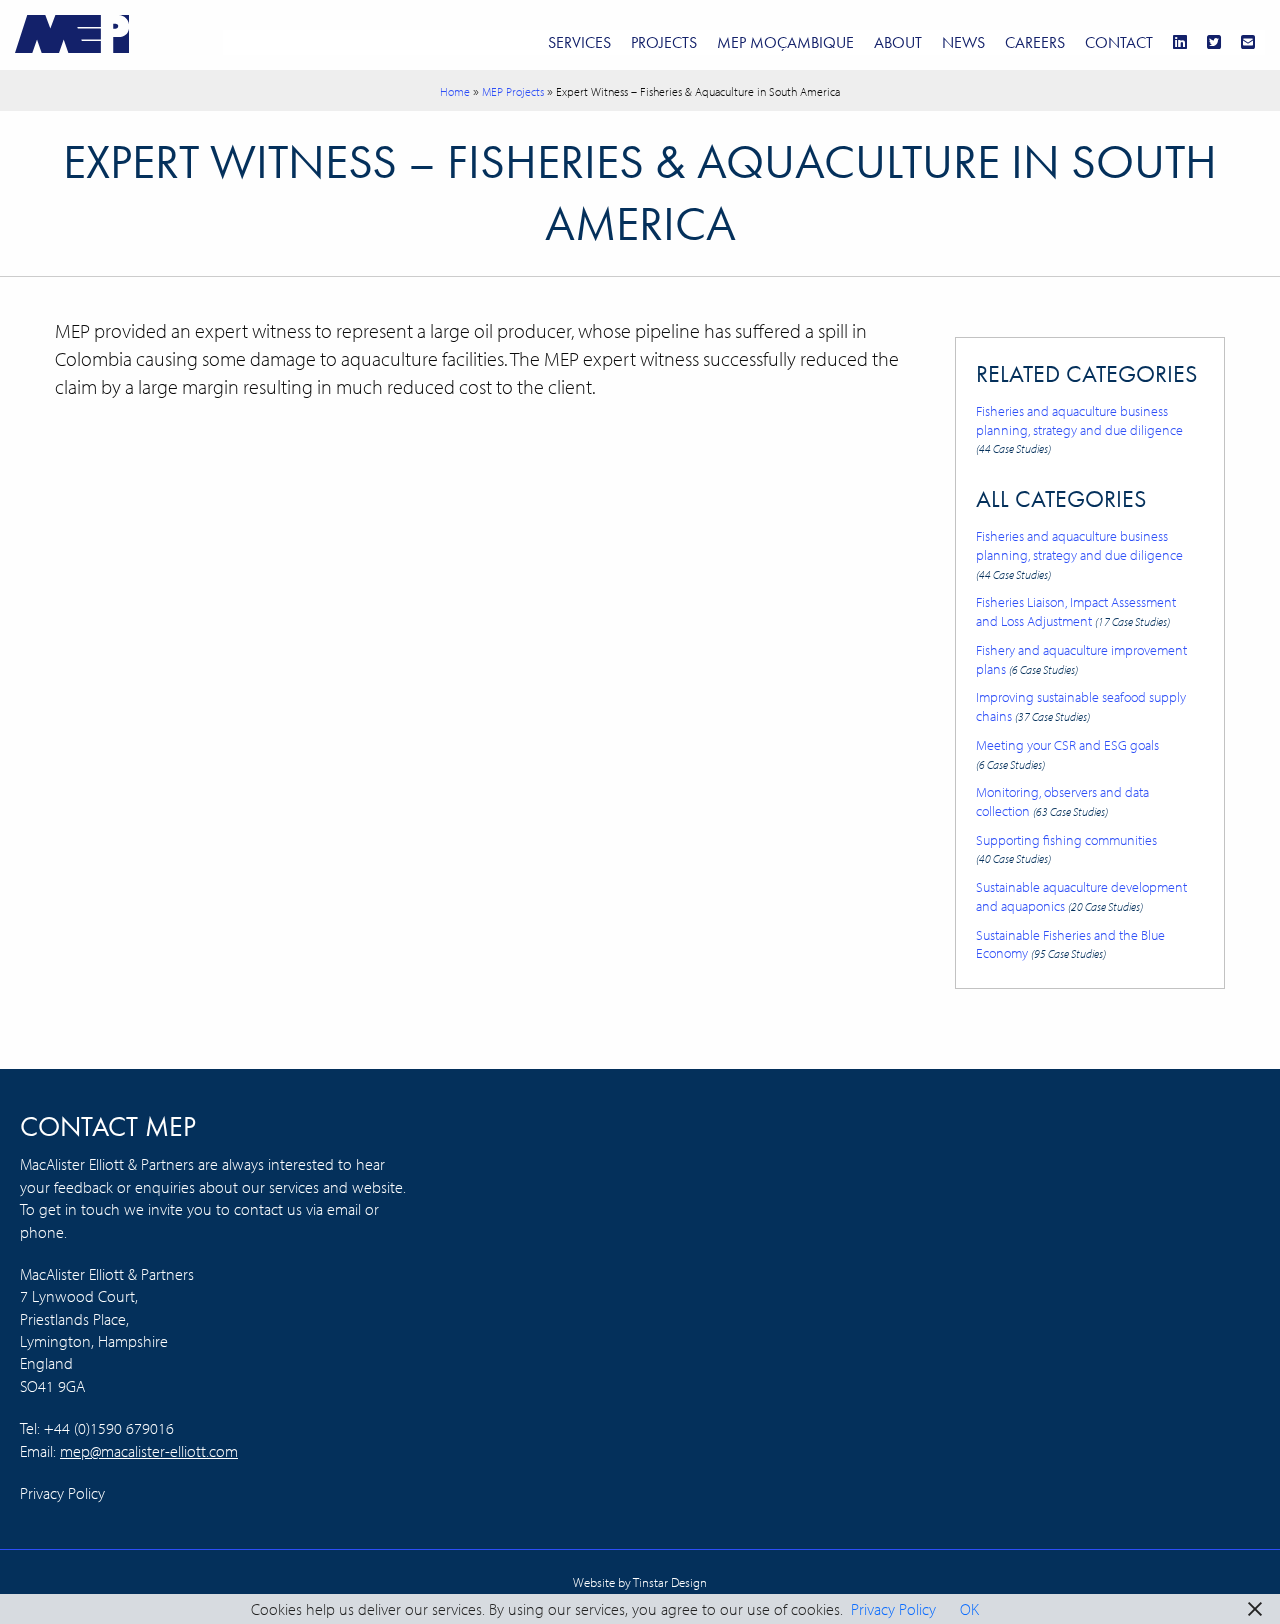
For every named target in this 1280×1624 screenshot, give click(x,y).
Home (455, 91)
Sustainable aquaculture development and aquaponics (1081, 896)
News (963, 42)
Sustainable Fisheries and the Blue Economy (1070, 944)
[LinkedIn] (1180, 42)
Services (579, 42)
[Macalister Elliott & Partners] (72, 32)
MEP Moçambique (785, 42)
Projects (664, 42)
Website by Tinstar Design (640, 1582)
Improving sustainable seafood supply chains (1081, 706)
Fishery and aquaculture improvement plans (1081, 659)
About (898, 42)
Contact (1119, 42)
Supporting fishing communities (1066, 848)
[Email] (1248, 42)
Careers (1035, 42)
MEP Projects (513, 91)
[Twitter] (1214, 42)
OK (969, 1609)
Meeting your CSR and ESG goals (1067, 753)
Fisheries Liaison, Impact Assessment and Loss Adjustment (1076, 611)
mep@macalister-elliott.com (149, 1451)
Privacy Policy (62, 1493)
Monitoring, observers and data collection (1062, 801)
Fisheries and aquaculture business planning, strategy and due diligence (1079, 428)
